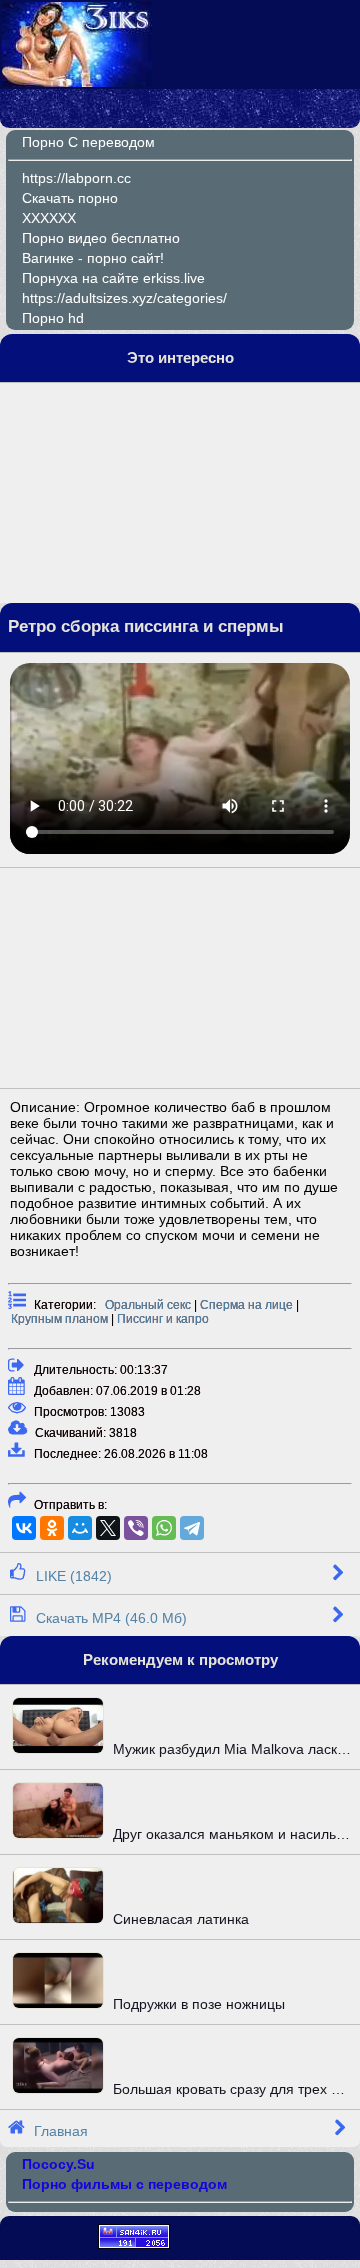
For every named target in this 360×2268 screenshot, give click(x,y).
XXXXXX (49, 218)
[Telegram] (192, 1528)
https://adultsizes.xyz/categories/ (124, 298)
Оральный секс (148, 1305)
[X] (108, 1528)
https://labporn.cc (76, 178)
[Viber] (136, 1528)
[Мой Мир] (80, 1528)
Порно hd (53, 318)
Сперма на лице (246, 1305)
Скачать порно (70, 198)
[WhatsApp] (164, 1528)
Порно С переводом (88, 142)
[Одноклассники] (52, 1528)
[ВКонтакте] (24, 1528)
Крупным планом (59, 1319)
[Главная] (77, 82)
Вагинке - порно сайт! (93, 258)
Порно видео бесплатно (101, 238)
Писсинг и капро (163, 1319)
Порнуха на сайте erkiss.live (113, 278)
